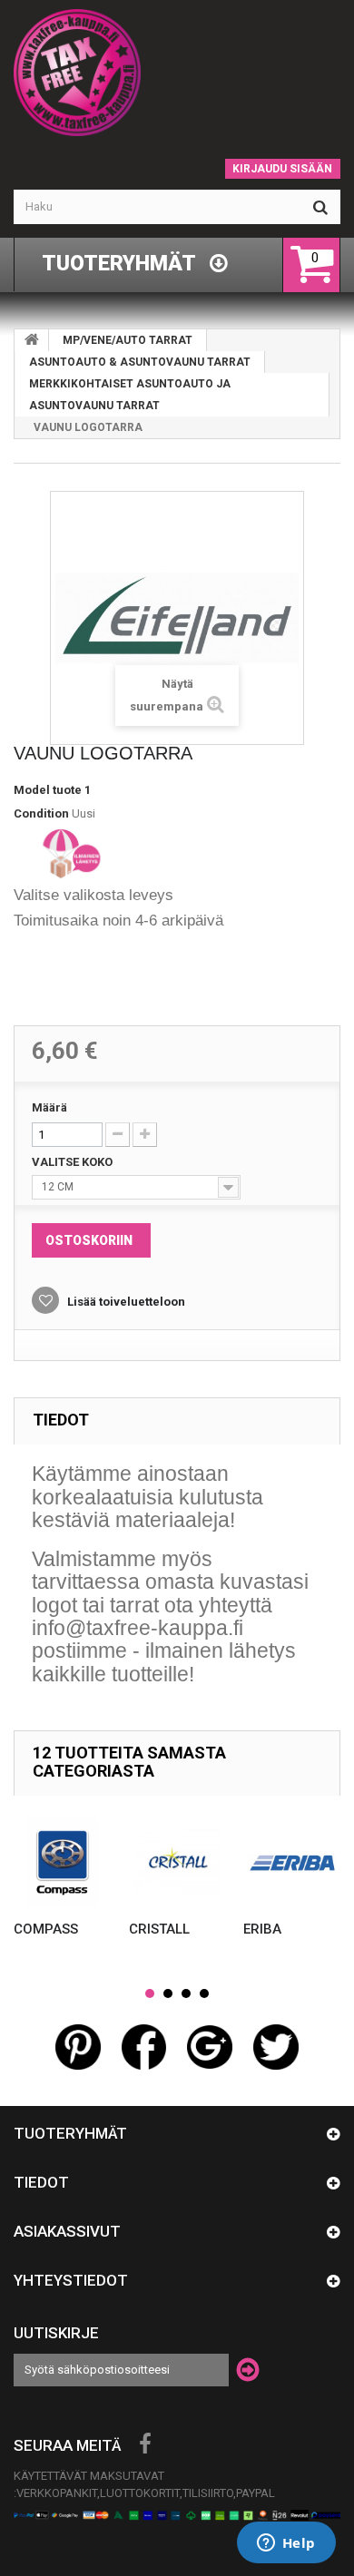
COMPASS (46, 1929)
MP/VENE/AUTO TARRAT (128, 340)
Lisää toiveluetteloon (125, 1302)
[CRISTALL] (177, 1862)
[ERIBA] (292, 1862)
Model (32, 790)
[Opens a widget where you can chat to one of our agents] (286, 2544)
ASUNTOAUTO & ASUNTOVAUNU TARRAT (140, 362)
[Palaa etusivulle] (32, 340)
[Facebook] (145, 2444)
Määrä (49, 1107)
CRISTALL (159, 1929)
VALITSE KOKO (74, 1162)
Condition (41, 813)
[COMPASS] (62, 1862)
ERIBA (262, 1929)
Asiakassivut (67, 2231)
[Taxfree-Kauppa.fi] (177, 73)
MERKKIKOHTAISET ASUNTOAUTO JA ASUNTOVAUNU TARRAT (130, 395)
